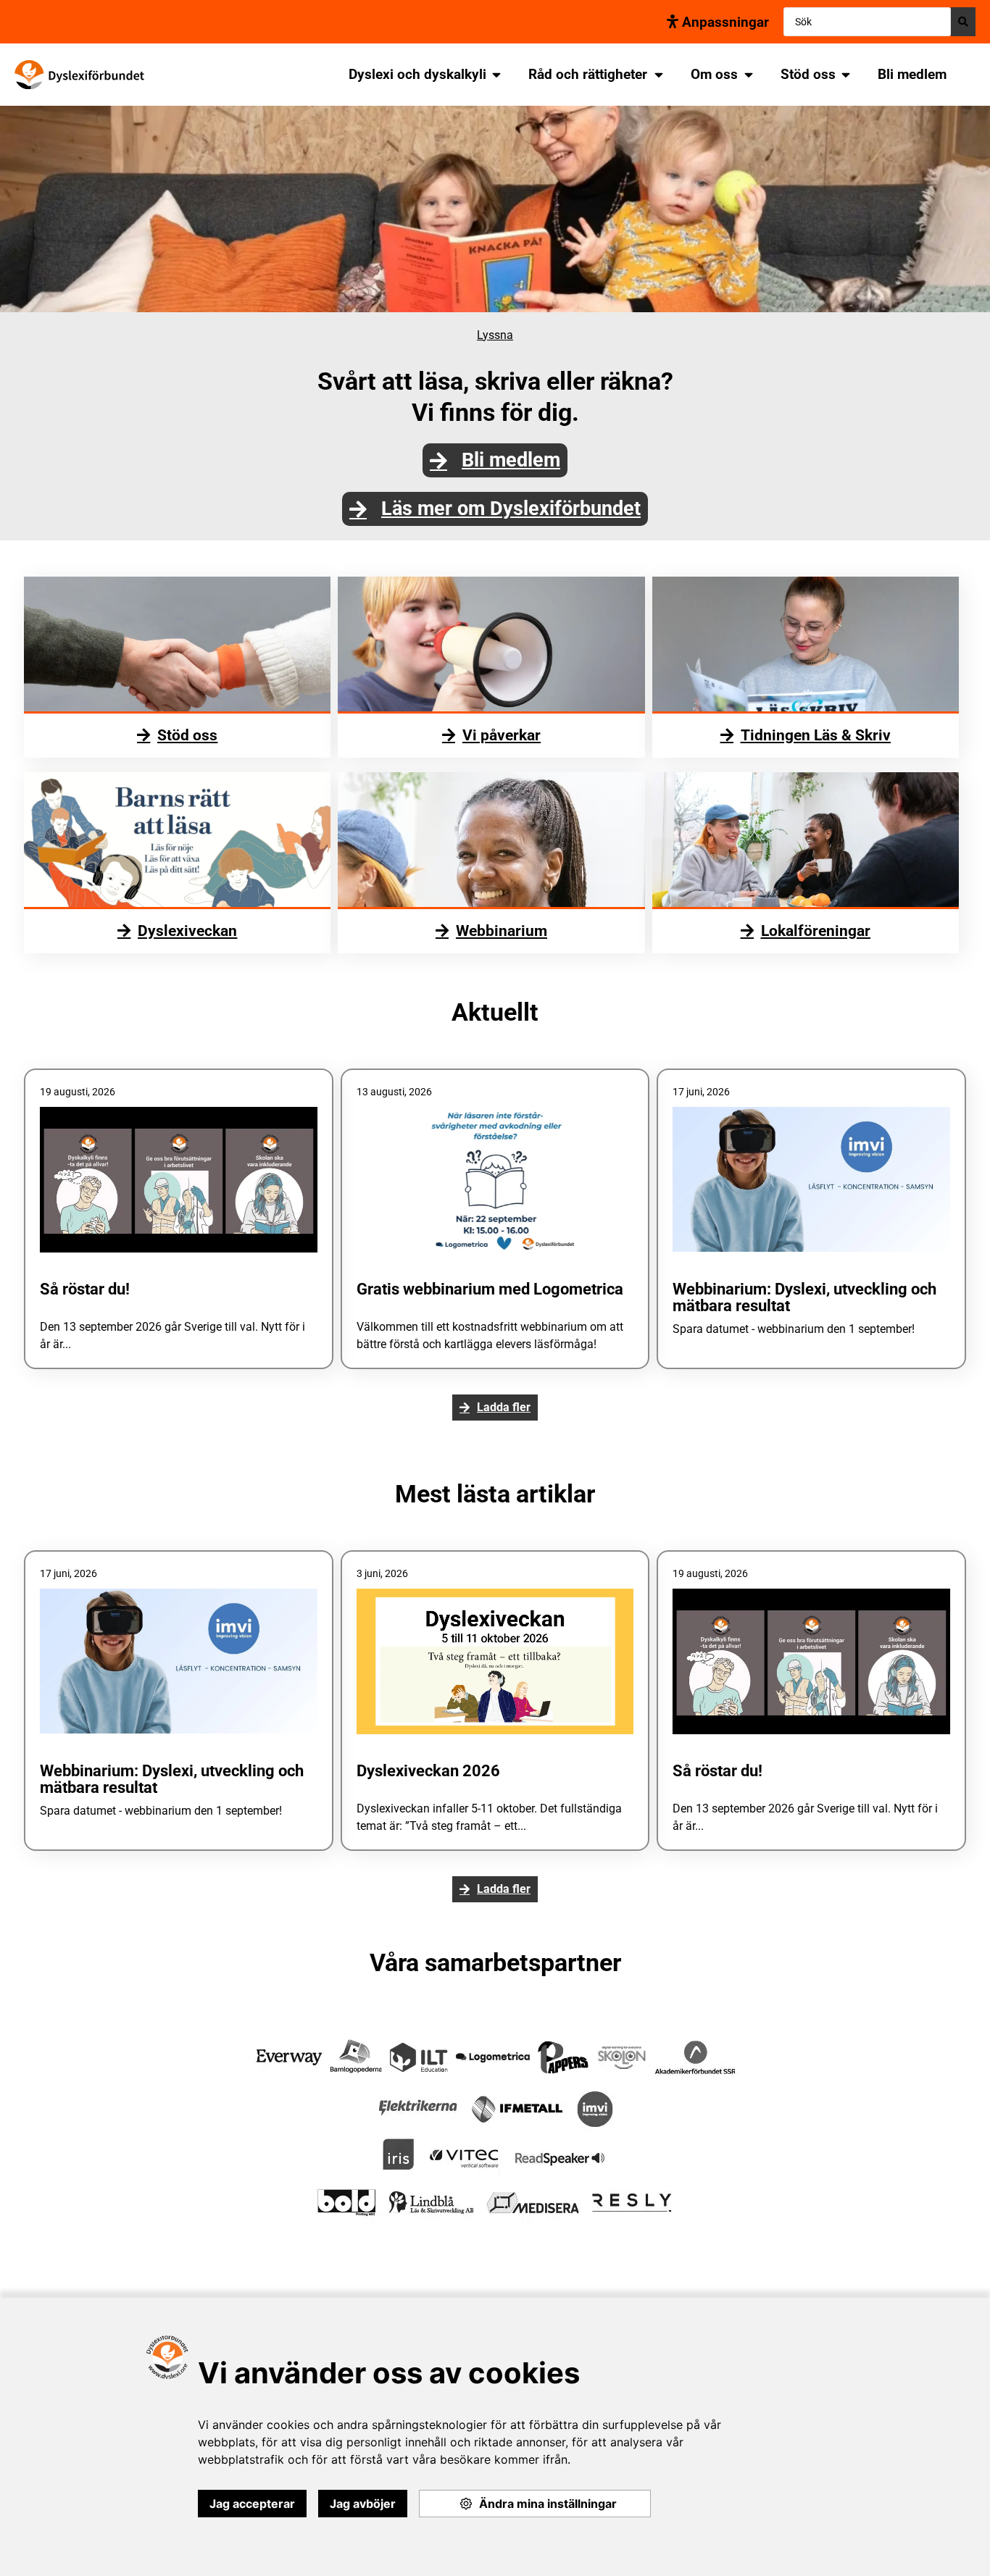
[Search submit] (963, 22)
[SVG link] (79, 75)
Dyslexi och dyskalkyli (417, 74)
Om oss (714, 74)
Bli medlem (912, 74)
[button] (495, 1408)
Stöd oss (808, 74)
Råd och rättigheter (588, 74)
